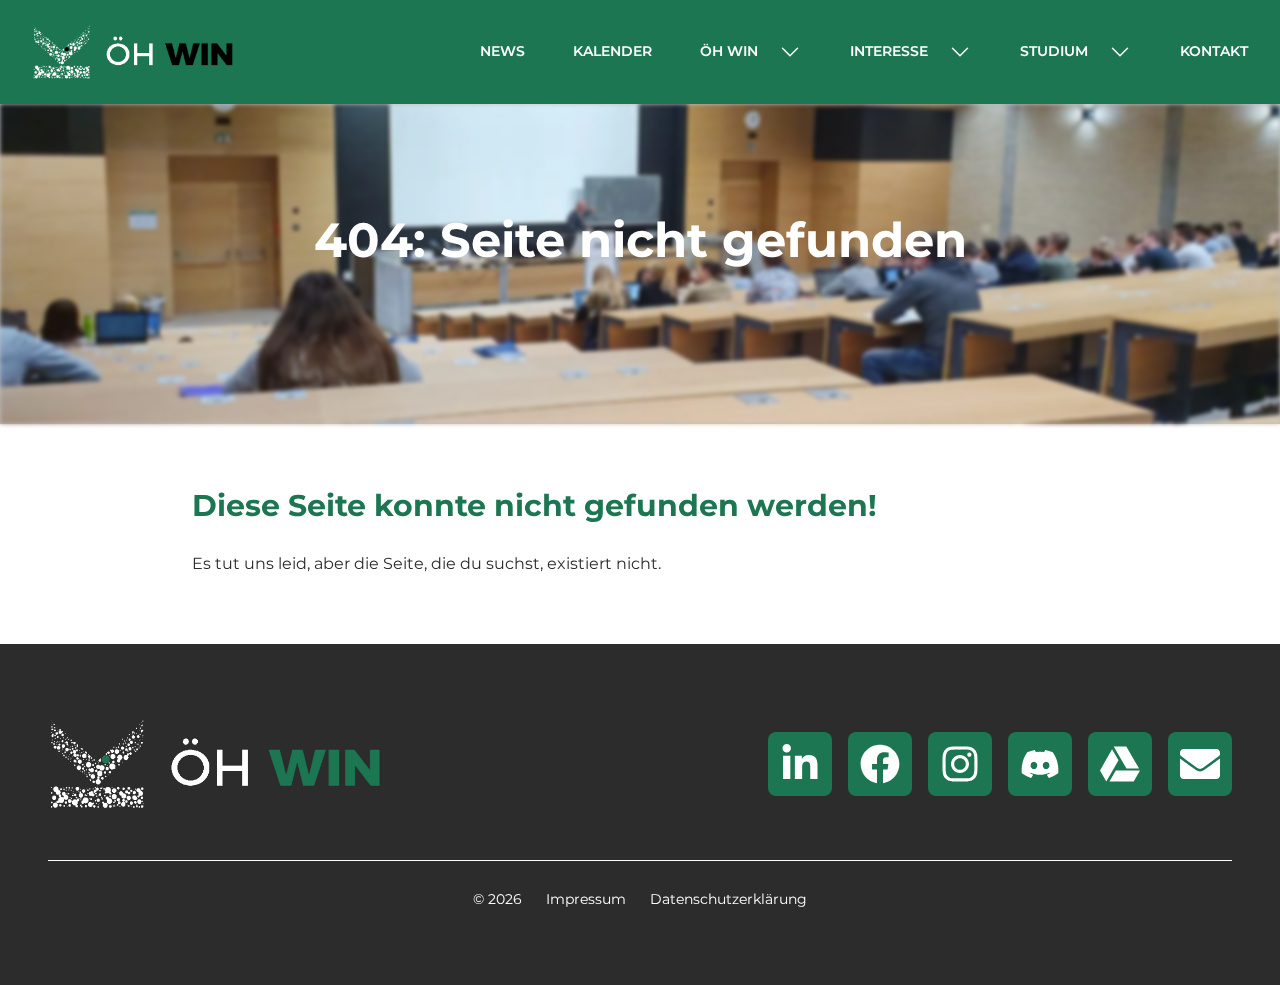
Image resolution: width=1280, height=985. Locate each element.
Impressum (586, 899)
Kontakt (1214, 51)
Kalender (612, 51)
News (502, 51)
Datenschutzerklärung (728, 899)
